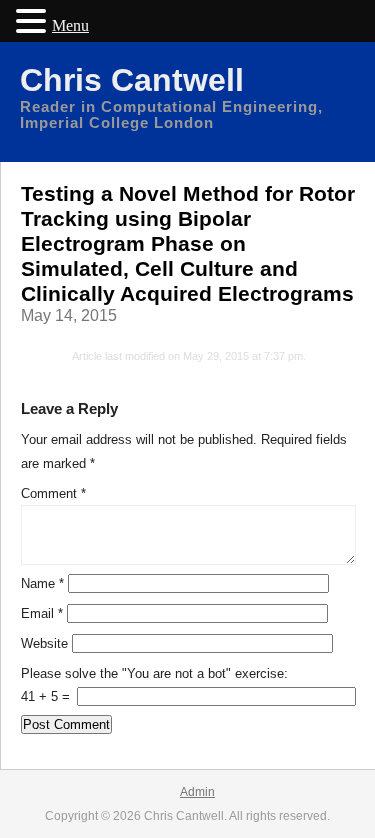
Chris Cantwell (132, 80)
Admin (197, 792)
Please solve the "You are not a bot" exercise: (154, 673)
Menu (70, 25)
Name (42, 583)
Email (42, 613)
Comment (53, 493)
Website (44, 643)
